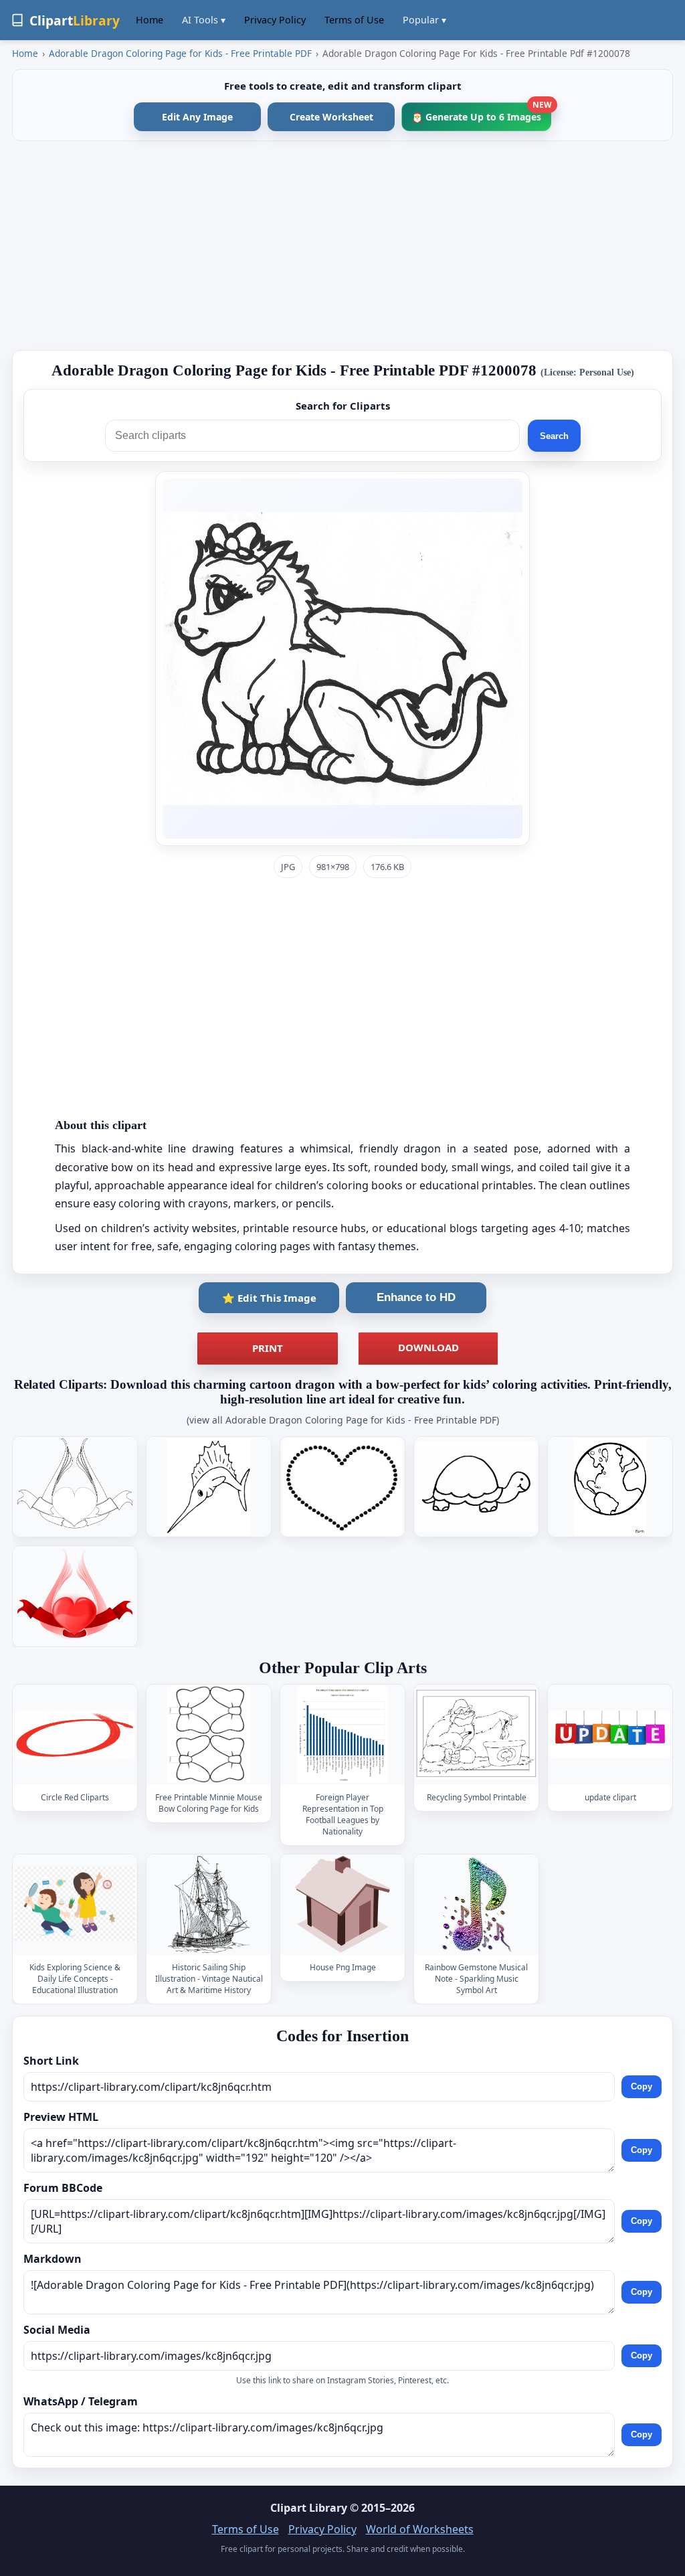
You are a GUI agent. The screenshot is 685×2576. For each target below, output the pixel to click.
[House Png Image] (342, 1904)
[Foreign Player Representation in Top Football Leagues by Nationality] (342, 1734)
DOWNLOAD (428, 1347)
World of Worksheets (420, 2529)
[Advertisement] (342, 246)
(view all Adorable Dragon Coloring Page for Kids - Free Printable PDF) (343, 1420)
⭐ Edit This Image (269, 1298)
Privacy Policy (275, 20)
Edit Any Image (197, 117)
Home (150, 20)
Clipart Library (309, 2508)
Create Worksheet (331, 117)
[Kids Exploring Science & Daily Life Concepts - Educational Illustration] (75, 1904)
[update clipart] (610, 1734)
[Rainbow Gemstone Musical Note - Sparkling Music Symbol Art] (476, 1904)
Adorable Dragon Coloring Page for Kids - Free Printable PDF (180, 53)
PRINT (268, 1348)
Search (554, 436)
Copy (642, 2087)
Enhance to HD (416, 1297)
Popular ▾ (424, 20)
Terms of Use (354, 20)
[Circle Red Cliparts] (75, 1734)
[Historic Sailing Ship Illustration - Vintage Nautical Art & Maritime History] (209, 1904)
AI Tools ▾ (204, 20)
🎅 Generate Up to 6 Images (481, 113)
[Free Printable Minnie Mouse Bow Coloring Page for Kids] (209, 1734)
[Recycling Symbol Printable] (476, 1734)
